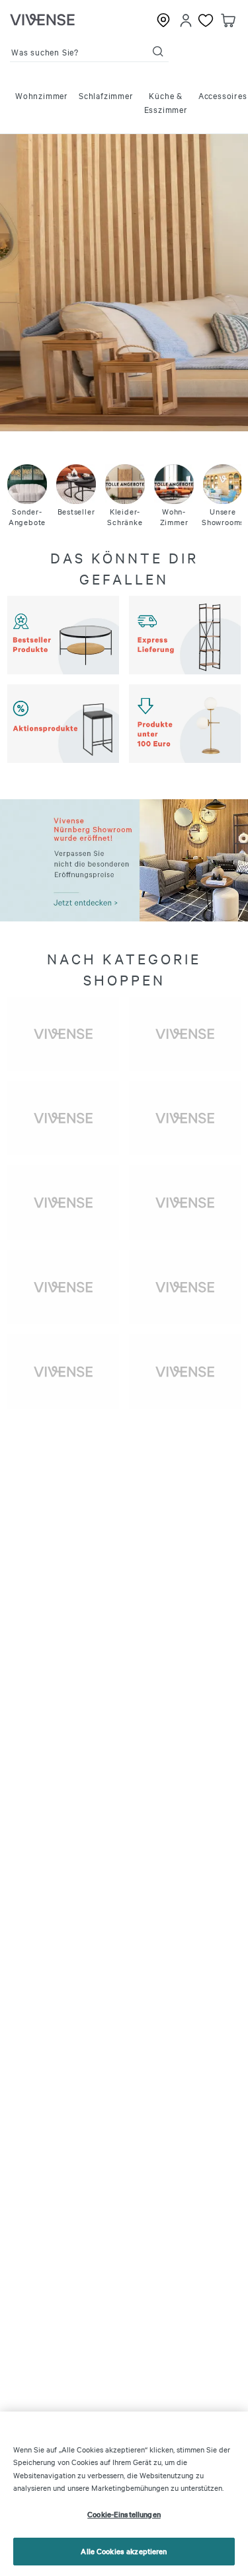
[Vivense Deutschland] (42, 20)
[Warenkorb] (228, 20)
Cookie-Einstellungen (124, 2514)
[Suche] (158, 52)
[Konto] (186, 20)
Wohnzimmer (42, 95)
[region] (124, 2494)
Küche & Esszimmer (166, 102)
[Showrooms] (163, 20)
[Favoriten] (206, 20)
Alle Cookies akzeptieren (124, 2551)
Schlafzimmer (106, 95)
